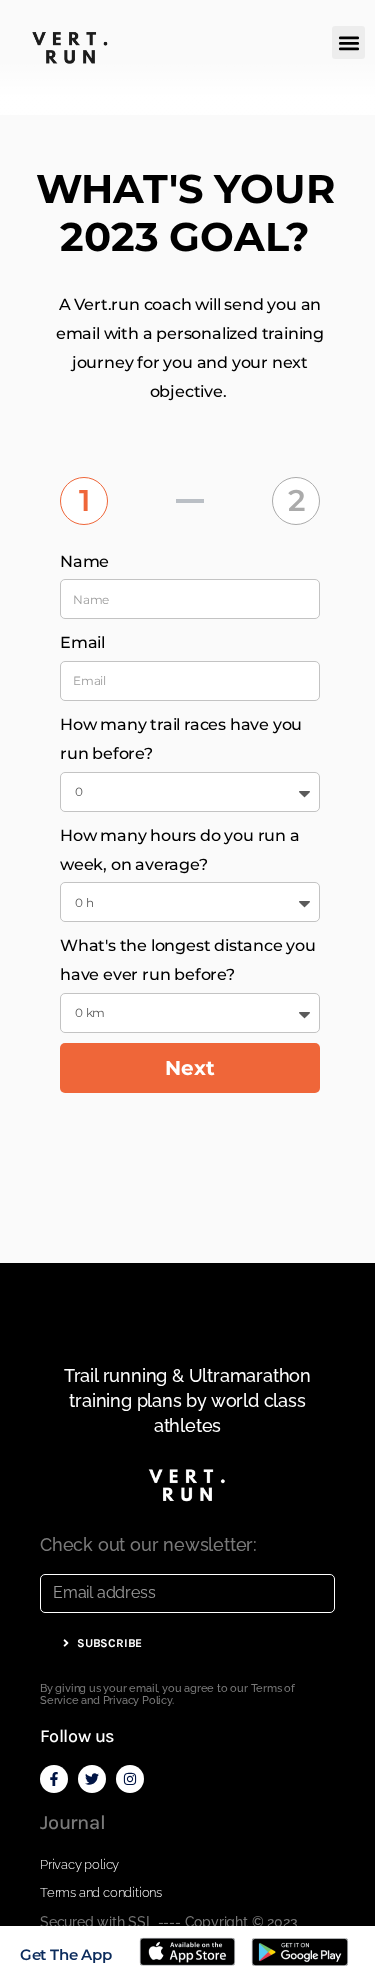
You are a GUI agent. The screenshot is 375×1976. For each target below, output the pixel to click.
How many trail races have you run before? (181, 739)
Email (82, 642)
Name (84, 561)
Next (189, 1068)
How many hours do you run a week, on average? (180, 850)
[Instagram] (130, 1779)
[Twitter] (92, 1779)
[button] (348, 42)
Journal (73, 1822)
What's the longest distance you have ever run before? (188, 960)
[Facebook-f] (54, 1779)
